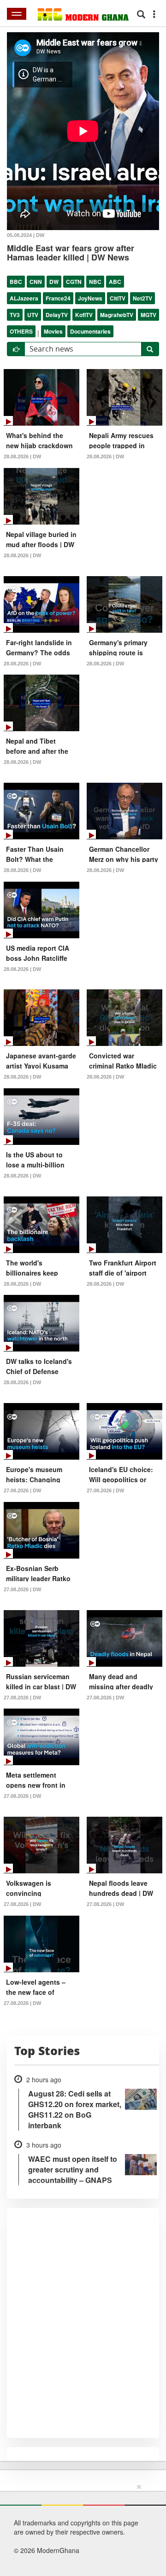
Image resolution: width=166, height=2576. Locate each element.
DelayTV (57, 315)
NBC (95, 282)
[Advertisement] (80, 2528)
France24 (58, 298)
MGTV (148, 315)
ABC (115, 282)
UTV (33, 315)
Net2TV (142, 298)
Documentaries (90, 331)
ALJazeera (24, 298)
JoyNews (90, 298)
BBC (16, 282)
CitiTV (118, 298)
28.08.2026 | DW (22, 456)
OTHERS (21, 331)
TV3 (15, 315)
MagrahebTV (117, 315)
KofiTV (84, 315)
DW (54, 282)
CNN (36, 282)
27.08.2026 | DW (22, 1490)
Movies (53, 331)
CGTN (74, 282)
